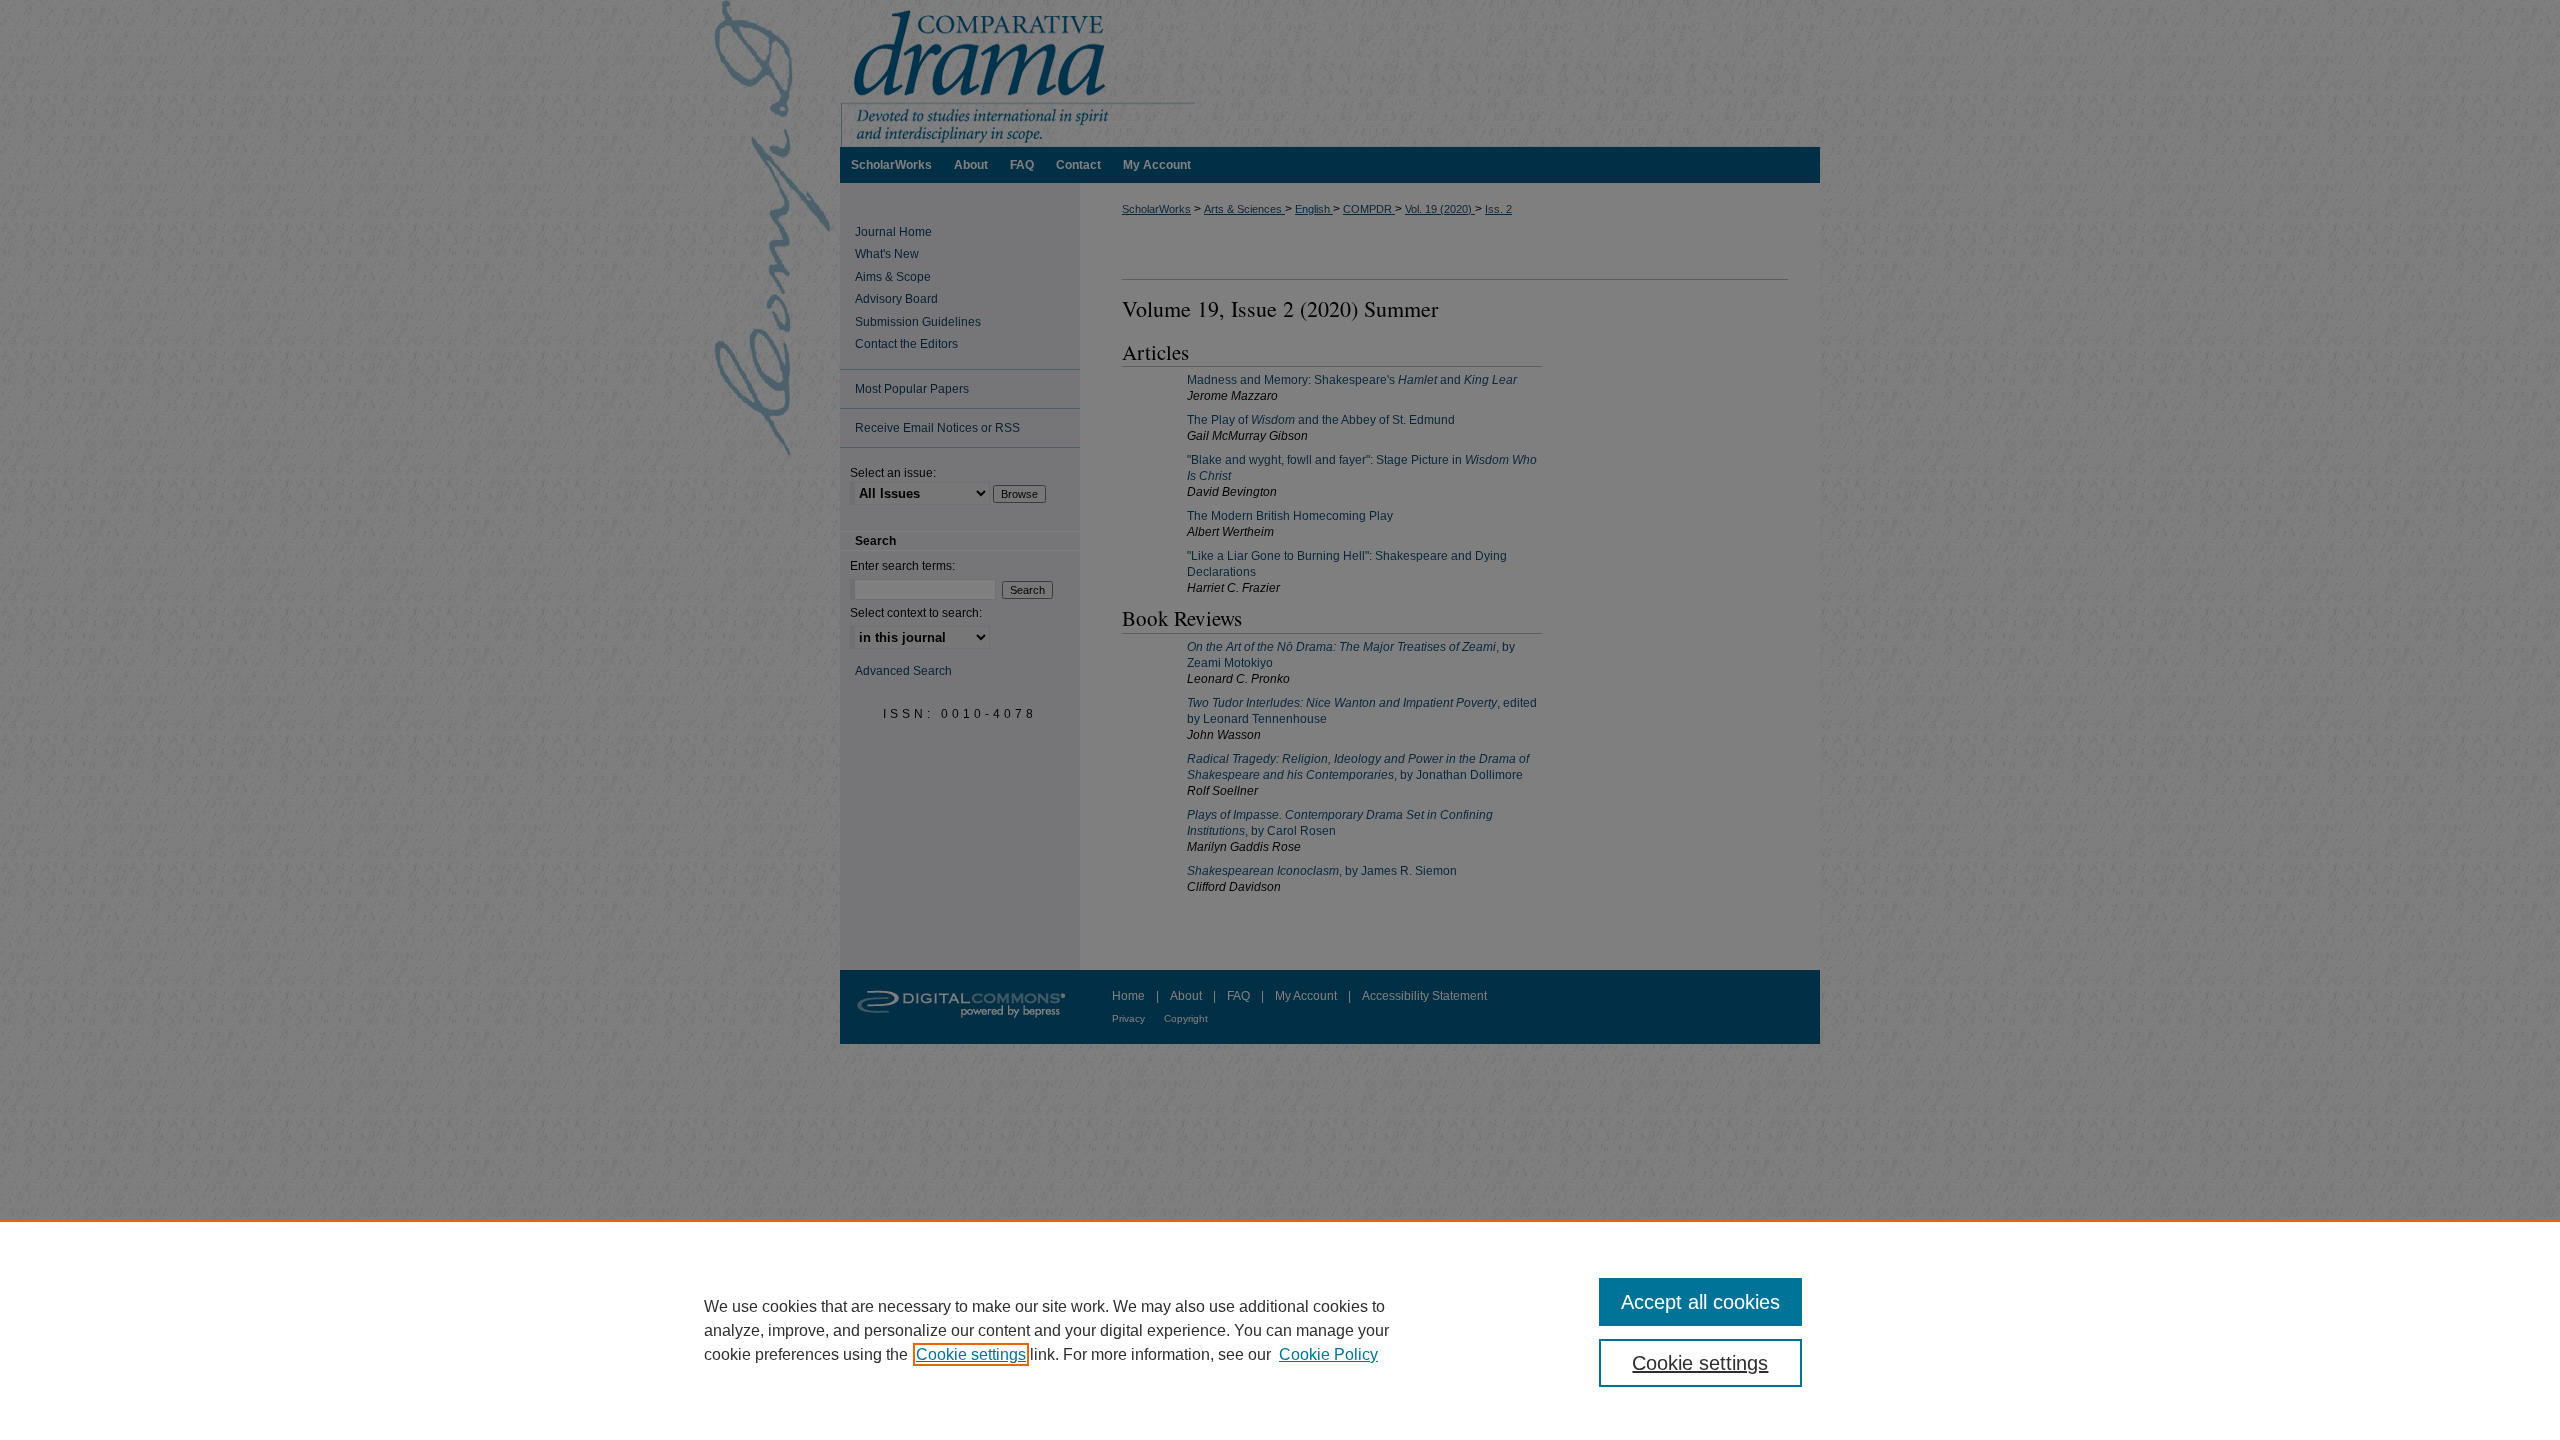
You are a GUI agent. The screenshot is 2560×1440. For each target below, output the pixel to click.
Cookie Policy (1328, 1354)
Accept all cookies (1700, 1302)
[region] (1280, 1330)
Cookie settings (971, 1354)
